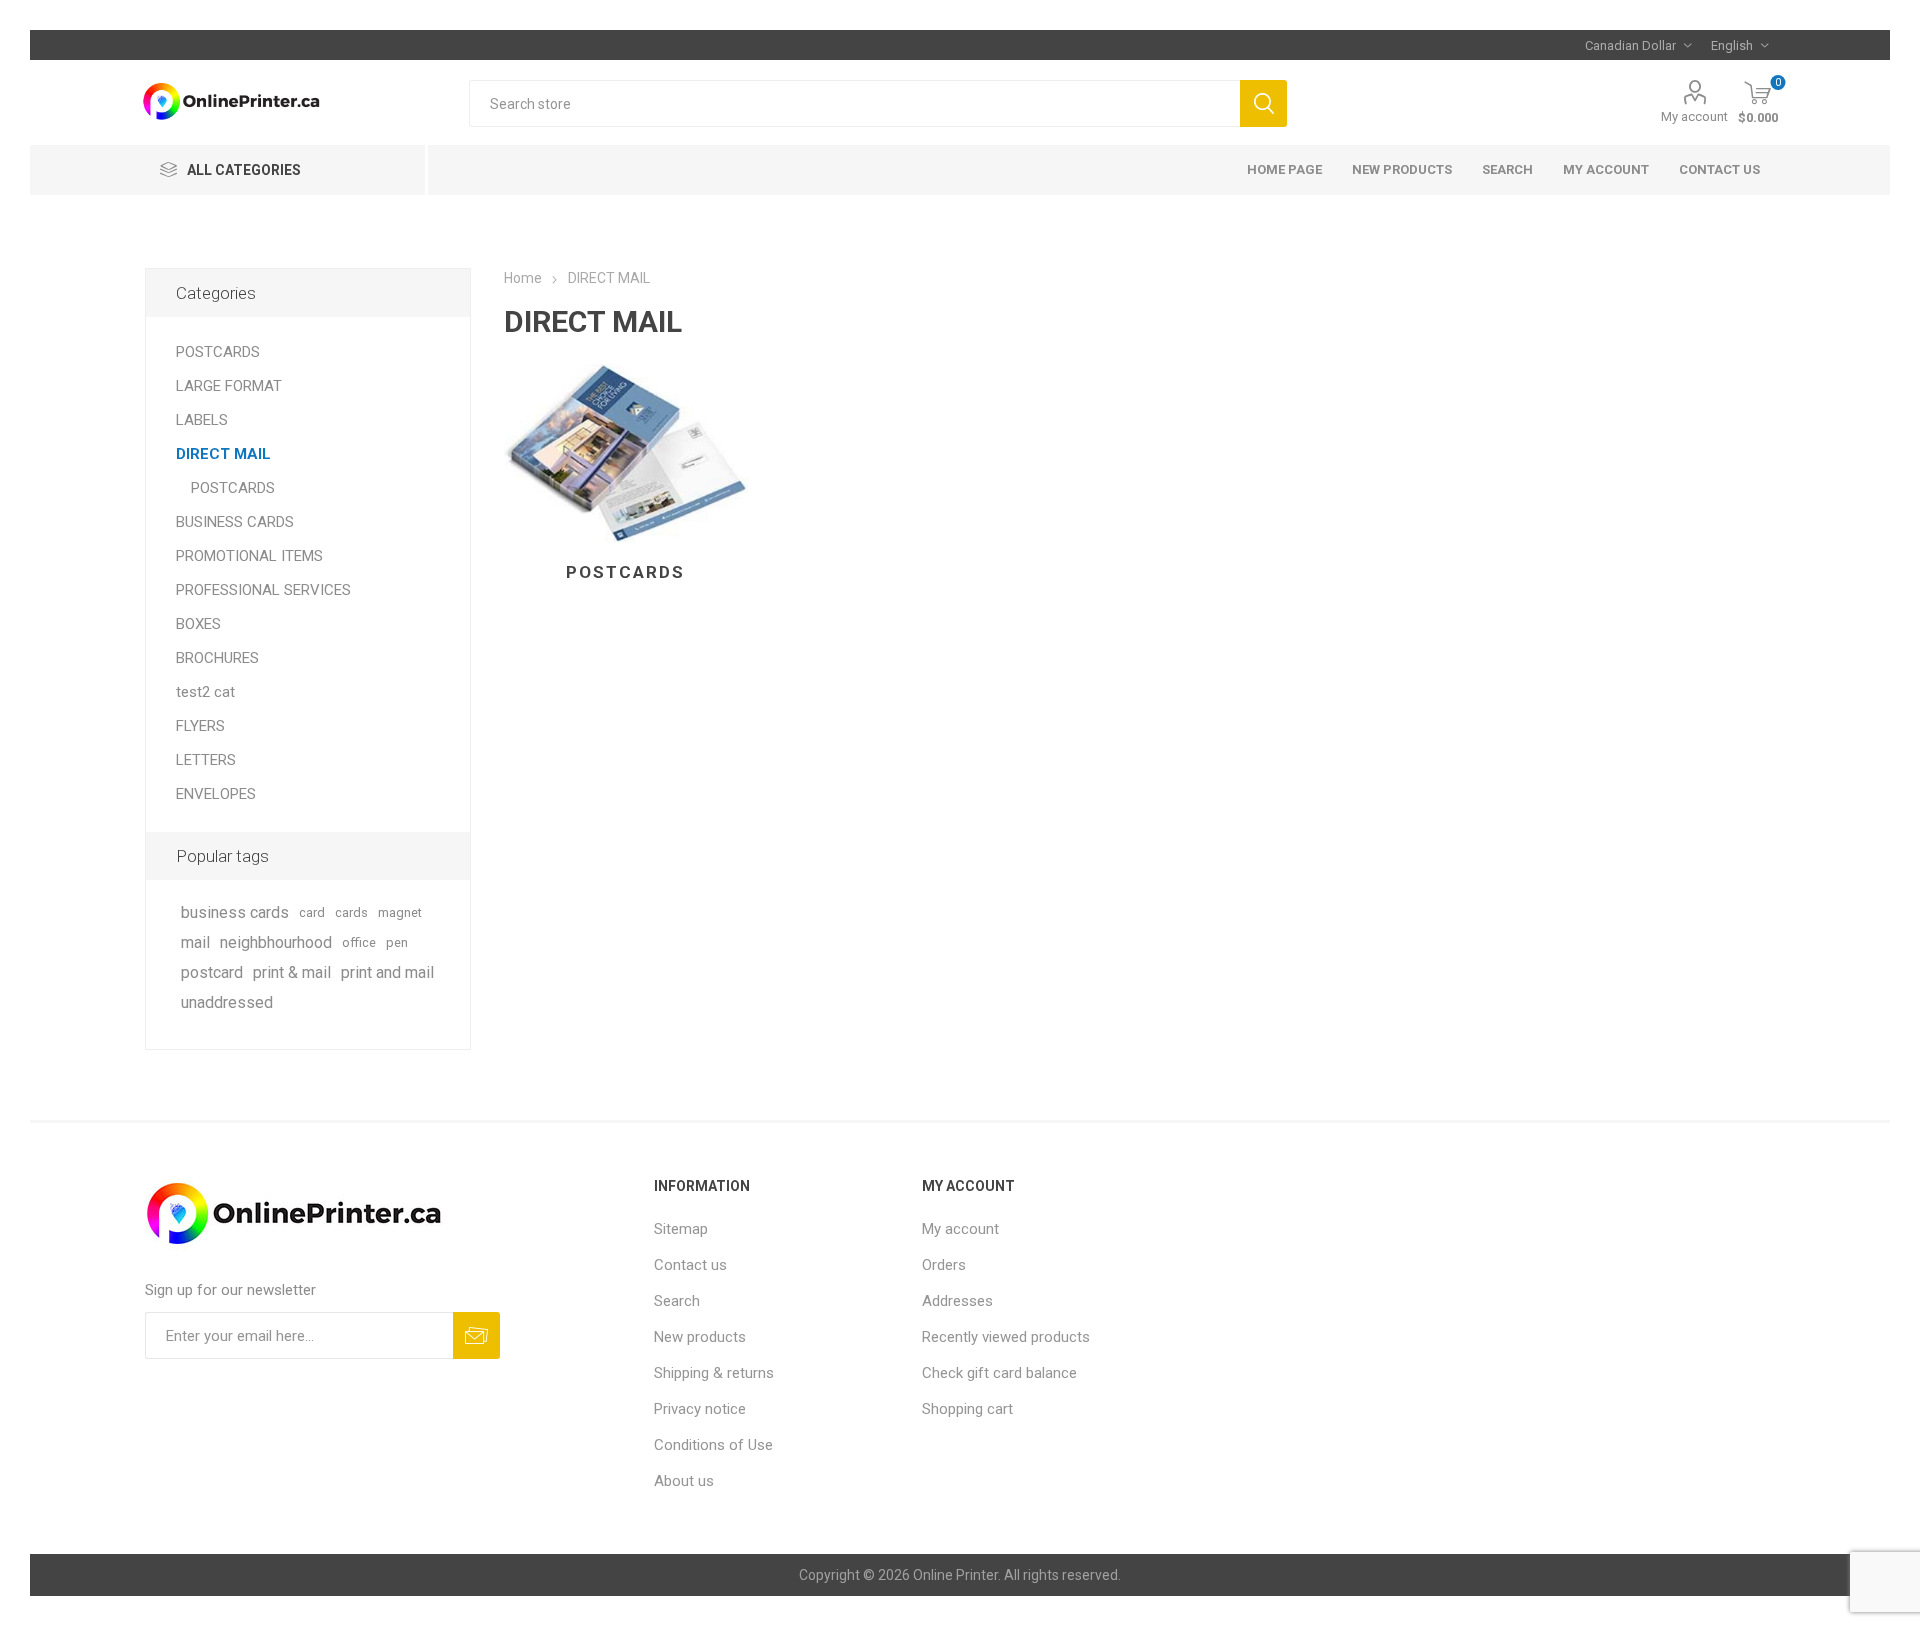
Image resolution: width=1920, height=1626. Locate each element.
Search (1263, 103)
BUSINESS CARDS (235, 522)
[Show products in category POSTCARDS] (626, 453)
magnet (400, 912)
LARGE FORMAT (229, 386)
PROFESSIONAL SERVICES (263, 590)
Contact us (1719, 169)
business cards (235, 912)
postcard (212, 972)
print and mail (387, 972)
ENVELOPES (216, 794)
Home (523, 278)
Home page (1284, 169)
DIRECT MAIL (223, 454)
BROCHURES (217, 658)
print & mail (292, 972)
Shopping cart (967, 1409)
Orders (944, 1265)
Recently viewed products (1006, 1337)
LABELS (202, 420)
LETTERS (206, 760)
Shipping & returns (714, 1373)
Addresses (957, 1301)
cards (351, 912)
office (359, 942)
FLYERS (200, 726)
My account (1694, 116)
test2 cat (205, 692)
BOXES (198, 624)
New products (1402, 169)
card (312, 912)
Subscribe (476, 1335)
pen (397, 942)
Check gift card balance (999, 1373)
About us (684, 1481)
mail (195, 942)
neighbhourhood (276, 942)
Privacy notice (700, 1409)
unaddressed (227, 1002)
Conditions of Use (713, 1445)
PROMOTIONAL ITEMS (249, 556)
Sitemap (681, 1229)
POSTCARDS (625, 572)
